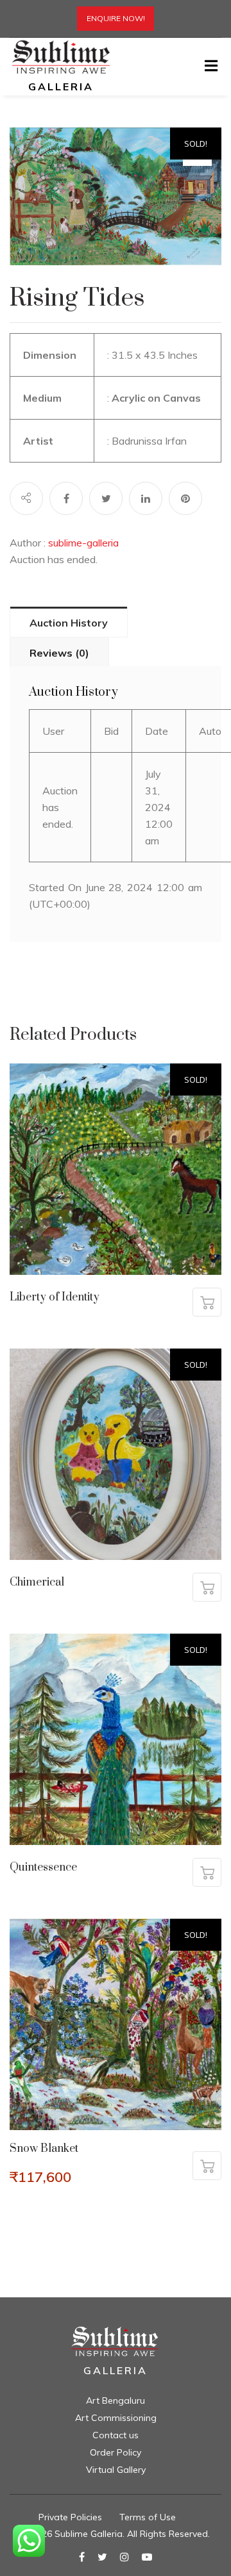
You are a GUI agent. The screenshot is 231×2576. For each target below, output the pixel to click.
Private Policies (70, 2517)
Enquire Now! (116, 18)
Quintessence (43, 1867)
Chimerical (37, 1582)
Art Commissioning (116, 2418)
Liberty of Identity (55, 1297)
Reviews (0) (59, 653)
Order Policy (116, 2452)
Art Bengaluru (116, 2400)
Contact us (116, 2435)
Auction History (69, 623)
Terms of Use (148, 2517)
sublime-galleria (83, 543)
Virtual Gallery (116, 2470)
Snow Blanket (44, 2149)
